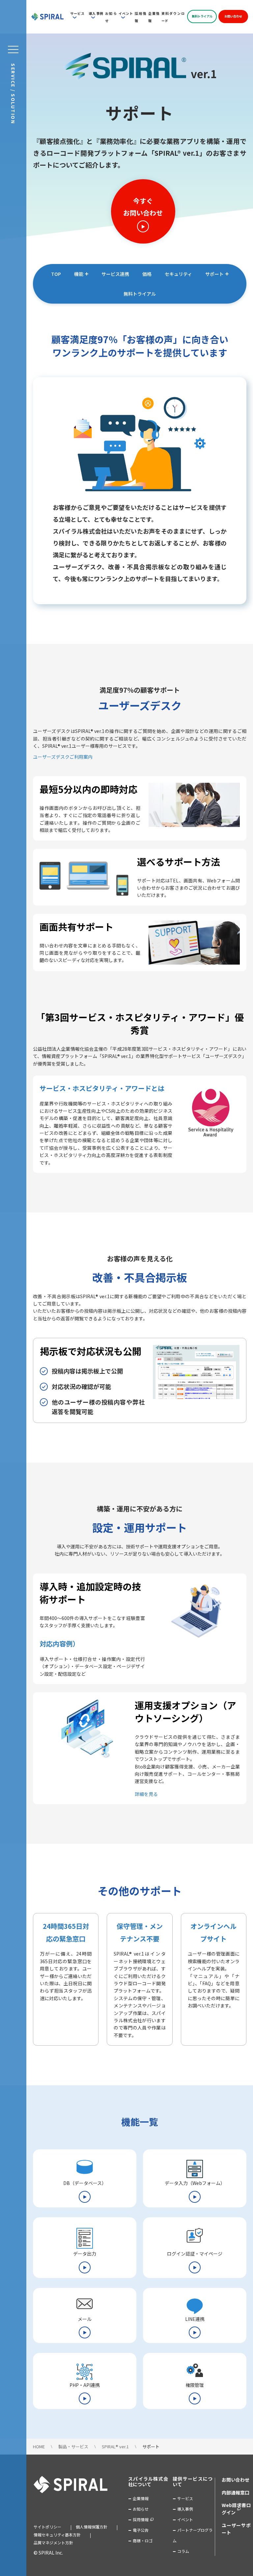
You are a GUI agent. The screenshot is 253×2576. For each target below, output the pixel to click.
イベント (126, 13)
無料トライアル (202, 16)
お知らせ (141, 2509)
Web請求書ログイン (236, 2509)
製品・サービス (73, 2446)
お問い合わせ (233, 16)
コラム (183, 2551)
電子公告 (141, 2530)
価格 (147, 274)
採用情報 (141, 2519)
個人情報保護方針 (92, 2527)
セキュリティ (178, 274)
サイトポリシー (47, 2527)
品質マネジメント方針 (53, 2543)
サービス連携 (115, 274)
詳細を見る (146, 1794)
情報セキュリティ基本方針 (57, 2535)
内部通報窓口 (236, 2493)
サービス (77, 13)
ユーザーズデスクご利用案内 (63, 757)
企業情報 (141, 2498)
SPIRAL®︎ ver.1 (115, 2446)
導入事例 (96, 13)
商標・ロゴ (143, 2541)
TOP (56, 274)
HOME (39, 2446)
